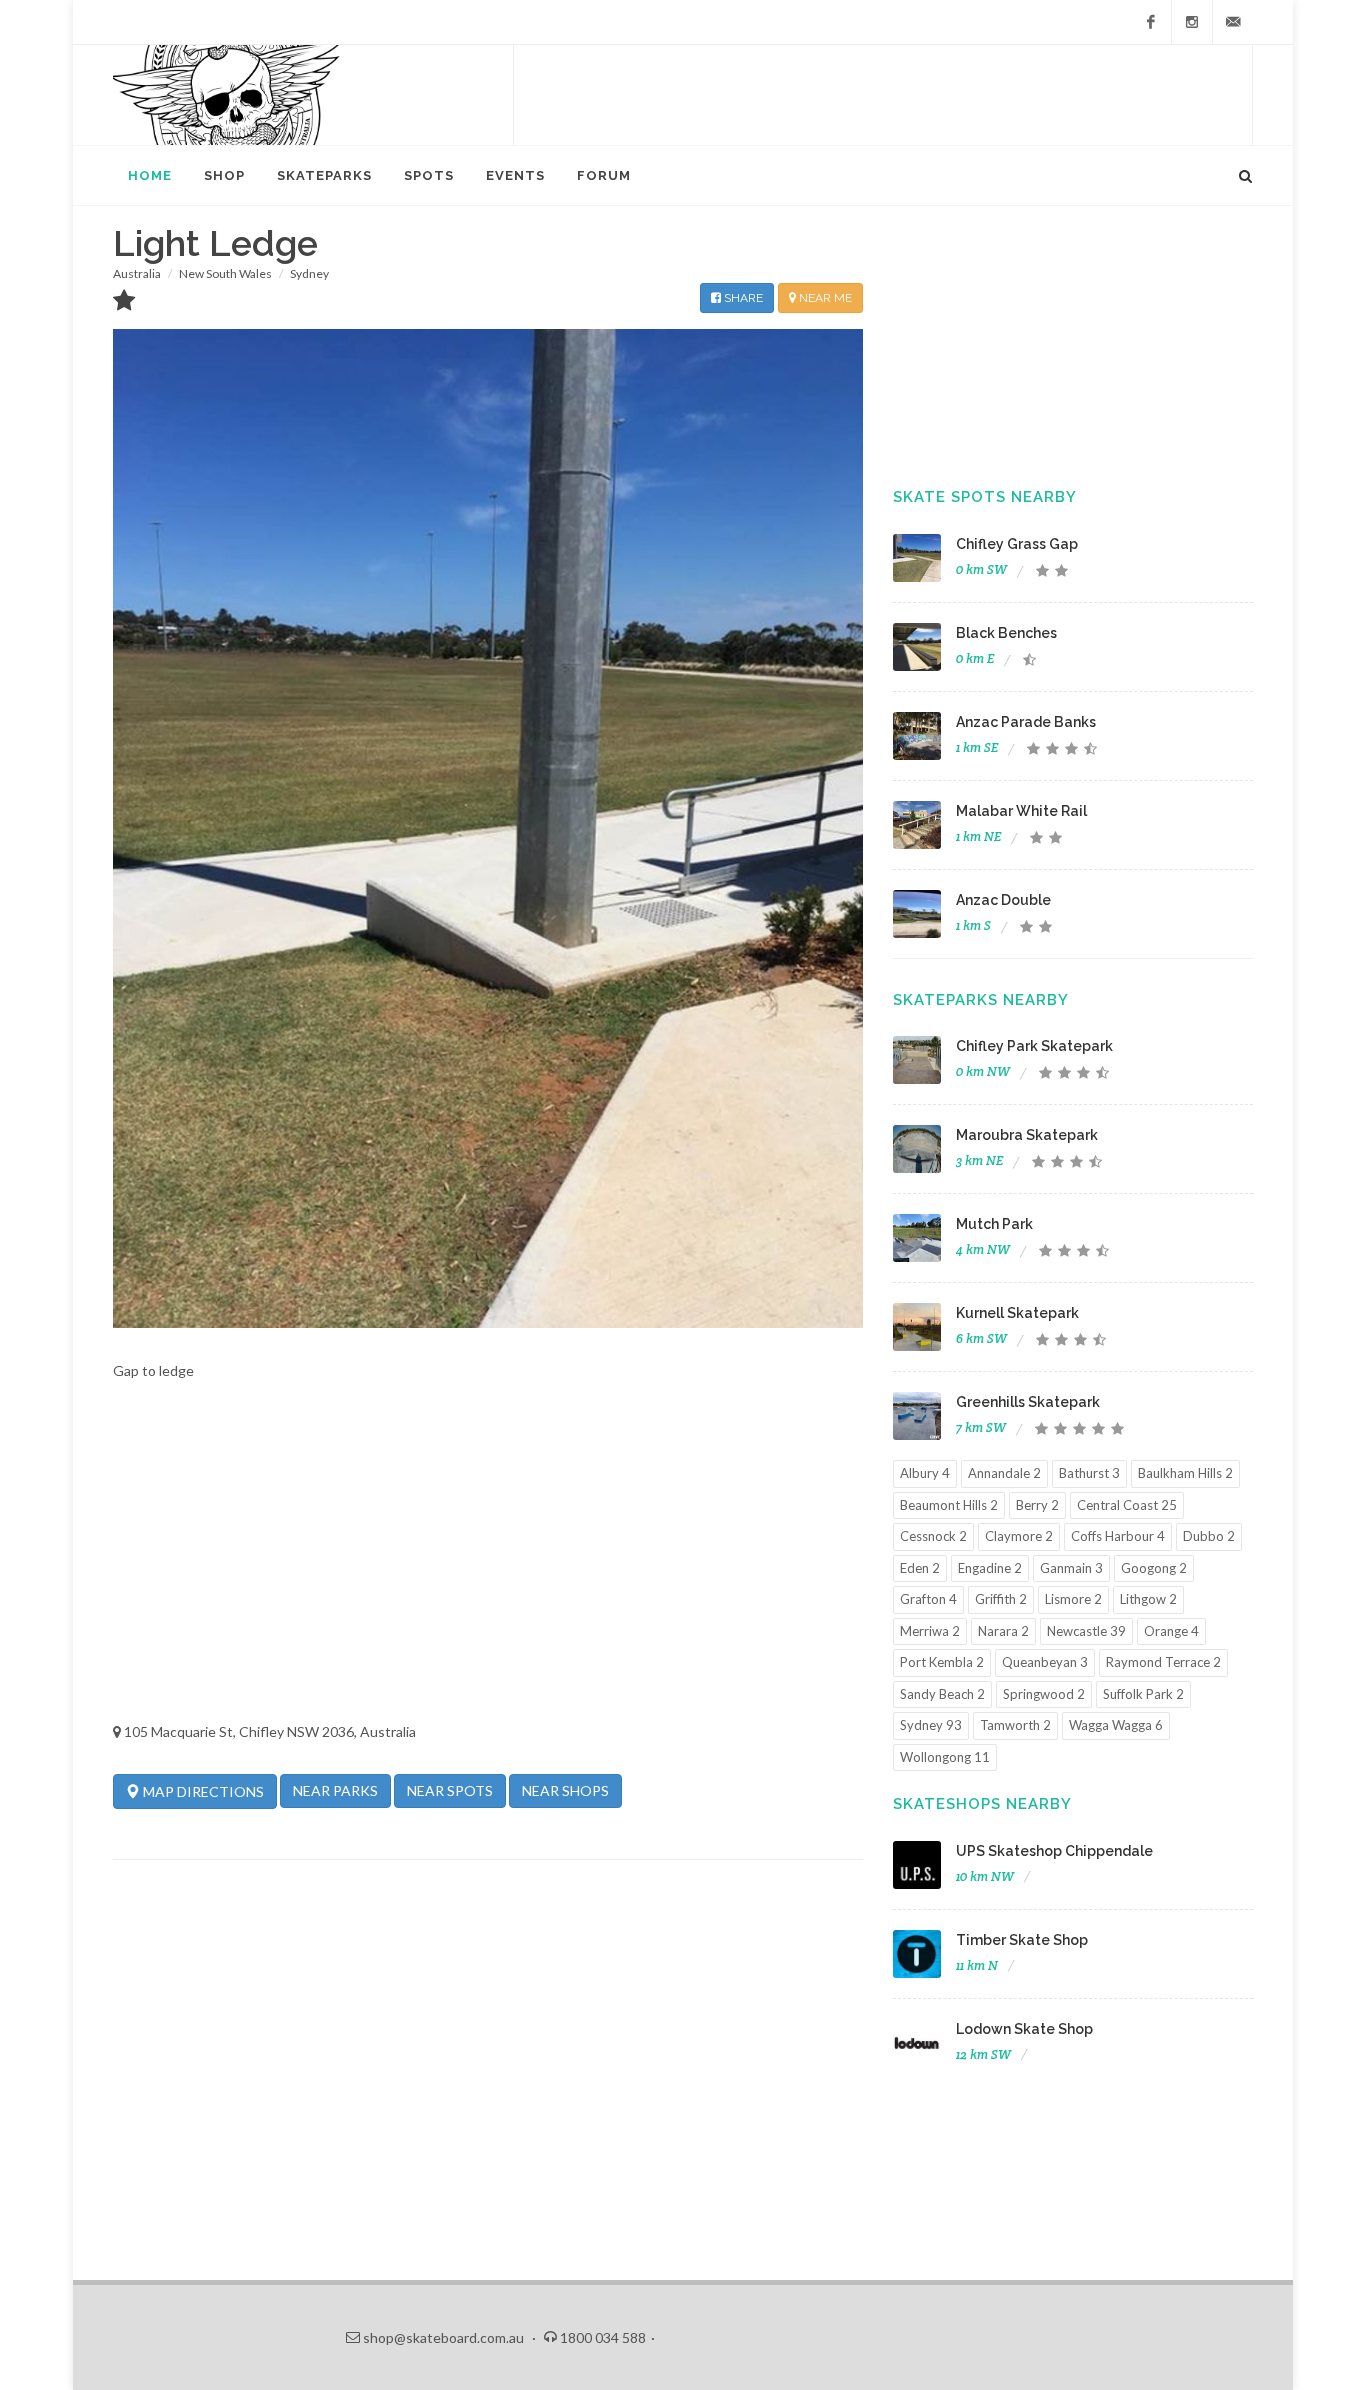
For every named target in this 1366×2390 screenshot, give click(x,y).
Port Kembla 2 (942, 1662)
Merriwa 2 (930, 1631)
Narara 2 (1003, 1631)
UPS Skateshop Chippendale (1054, 1851)
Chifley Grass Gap (1017, 544)
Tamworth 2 (1015, 1725)
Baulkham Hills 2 (1185, 1473)
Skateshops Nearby (982, 1804)
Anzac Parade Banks (1026, 722)
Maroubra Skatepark (1027, 1135)
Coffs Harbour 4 (1118, 1536)
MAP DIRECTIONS (202, 1791)
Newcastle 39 (1086, 1631)
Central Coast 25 (1127, 1505)
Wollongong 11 (945, 1757)
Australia (137, 273)
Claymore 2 (1019, 1536)
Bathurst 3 (1089, 1473)
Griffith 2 (1001, 1599)
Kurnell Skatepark (1017, 1313)
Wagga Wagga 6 (1116, 1725)
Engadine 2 (990, 1568)
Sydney (309, 273)
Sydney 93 (931, 1725)
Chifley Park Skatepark (1034, 1046)
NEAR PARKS (335, 1790)
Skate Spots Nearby (985, 497)
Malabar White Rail (1021, 811)
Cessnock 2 (933, 1536)
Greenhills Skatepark (1028, 1402)
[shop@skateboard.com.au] (1233, 22)
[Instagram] (1192, 22)
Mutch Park (994, 1224)
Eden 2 (920, 1568)
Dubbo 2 (1209, 1536)
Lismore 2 (1073, 1599)
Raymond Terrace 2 (1163, 1662)
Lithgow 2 (1148, 1599)
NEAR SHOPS (565, 1790)
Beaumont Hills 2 (949, 1505)
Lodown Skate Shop (1024, 2029)
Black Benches (1006, 633)
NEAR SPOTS (450, 1790)
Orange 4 (1171, 1631)
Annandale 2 (1004, 1473)
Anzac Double (1003, 900)
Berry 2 (1037, 1505)
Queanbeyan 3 (1045, 1662)
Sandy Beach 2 (942, 1694)
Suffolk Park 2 (1143, 1694)
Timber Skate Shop (1022, 1940)
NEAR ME (824, 298)
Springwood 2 (1044, 1694)
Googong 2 (1154, 1568)
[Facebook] (1151, 22)
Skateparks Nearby (981, 1000)
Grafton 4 (928, 1599)
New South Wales (225, 273)
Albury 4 (925, 1473)
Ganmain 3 (1071, 1568)
